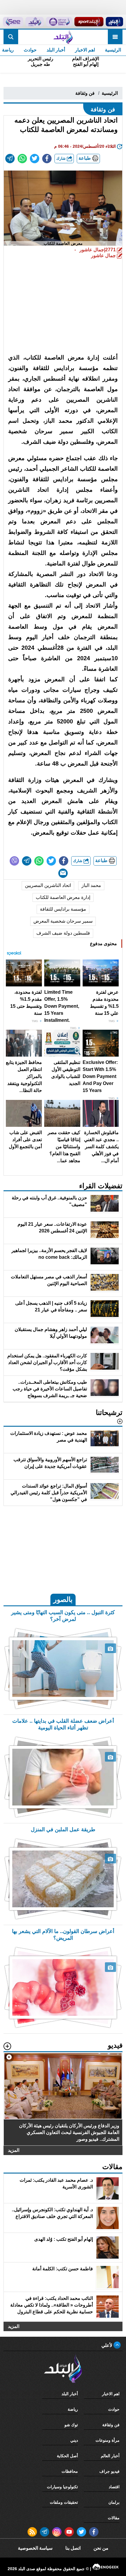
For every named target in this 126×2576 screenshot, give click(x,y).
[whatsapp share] (22, 159)
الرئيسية (113, 50)
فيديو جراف (109, 2471)
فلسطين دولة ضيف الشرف (63, 933)
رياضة (73, 2409)
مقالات (114, 2518)
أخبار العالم (110, 2456)
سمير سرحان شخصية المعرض (63, 921)
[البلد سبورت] (89, 22)
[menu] (115, 37)
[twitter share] (35, 159)
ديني (74, 2440)
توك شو (71, 2425)
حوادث (30, 50)
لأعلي (107, 2345)
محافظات (70, 2471)
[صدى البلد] (63, 37)
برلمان (114, 2502)
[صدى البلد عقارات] (35, 22)
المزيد (14, 2150)
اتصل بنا (73, 2548)
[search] (11, 37)
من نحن (101, 2548)
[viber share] (14, 861)
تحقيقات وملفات (64, 2502)
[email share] (10, 159)
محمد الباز (91, 885)
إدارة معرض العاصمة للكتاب (63, 897)
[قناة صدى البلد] (114, 22)
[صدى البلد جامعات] (59, 22)
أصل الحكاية (67, 2456)
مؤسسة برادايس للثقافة (63, 909)
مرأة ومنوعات (108, 2440)
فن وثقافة (85, 93)
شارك (62, 158)
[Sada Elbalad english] (13, 22)
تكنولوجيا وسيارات (62, 2487)
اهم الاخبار (85, 50)
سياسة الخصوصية (35, 2548)
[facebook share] (47, 159)
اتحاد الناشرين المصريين (48, 885)
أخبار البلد (56, 50)
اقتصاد (114, 2487)
